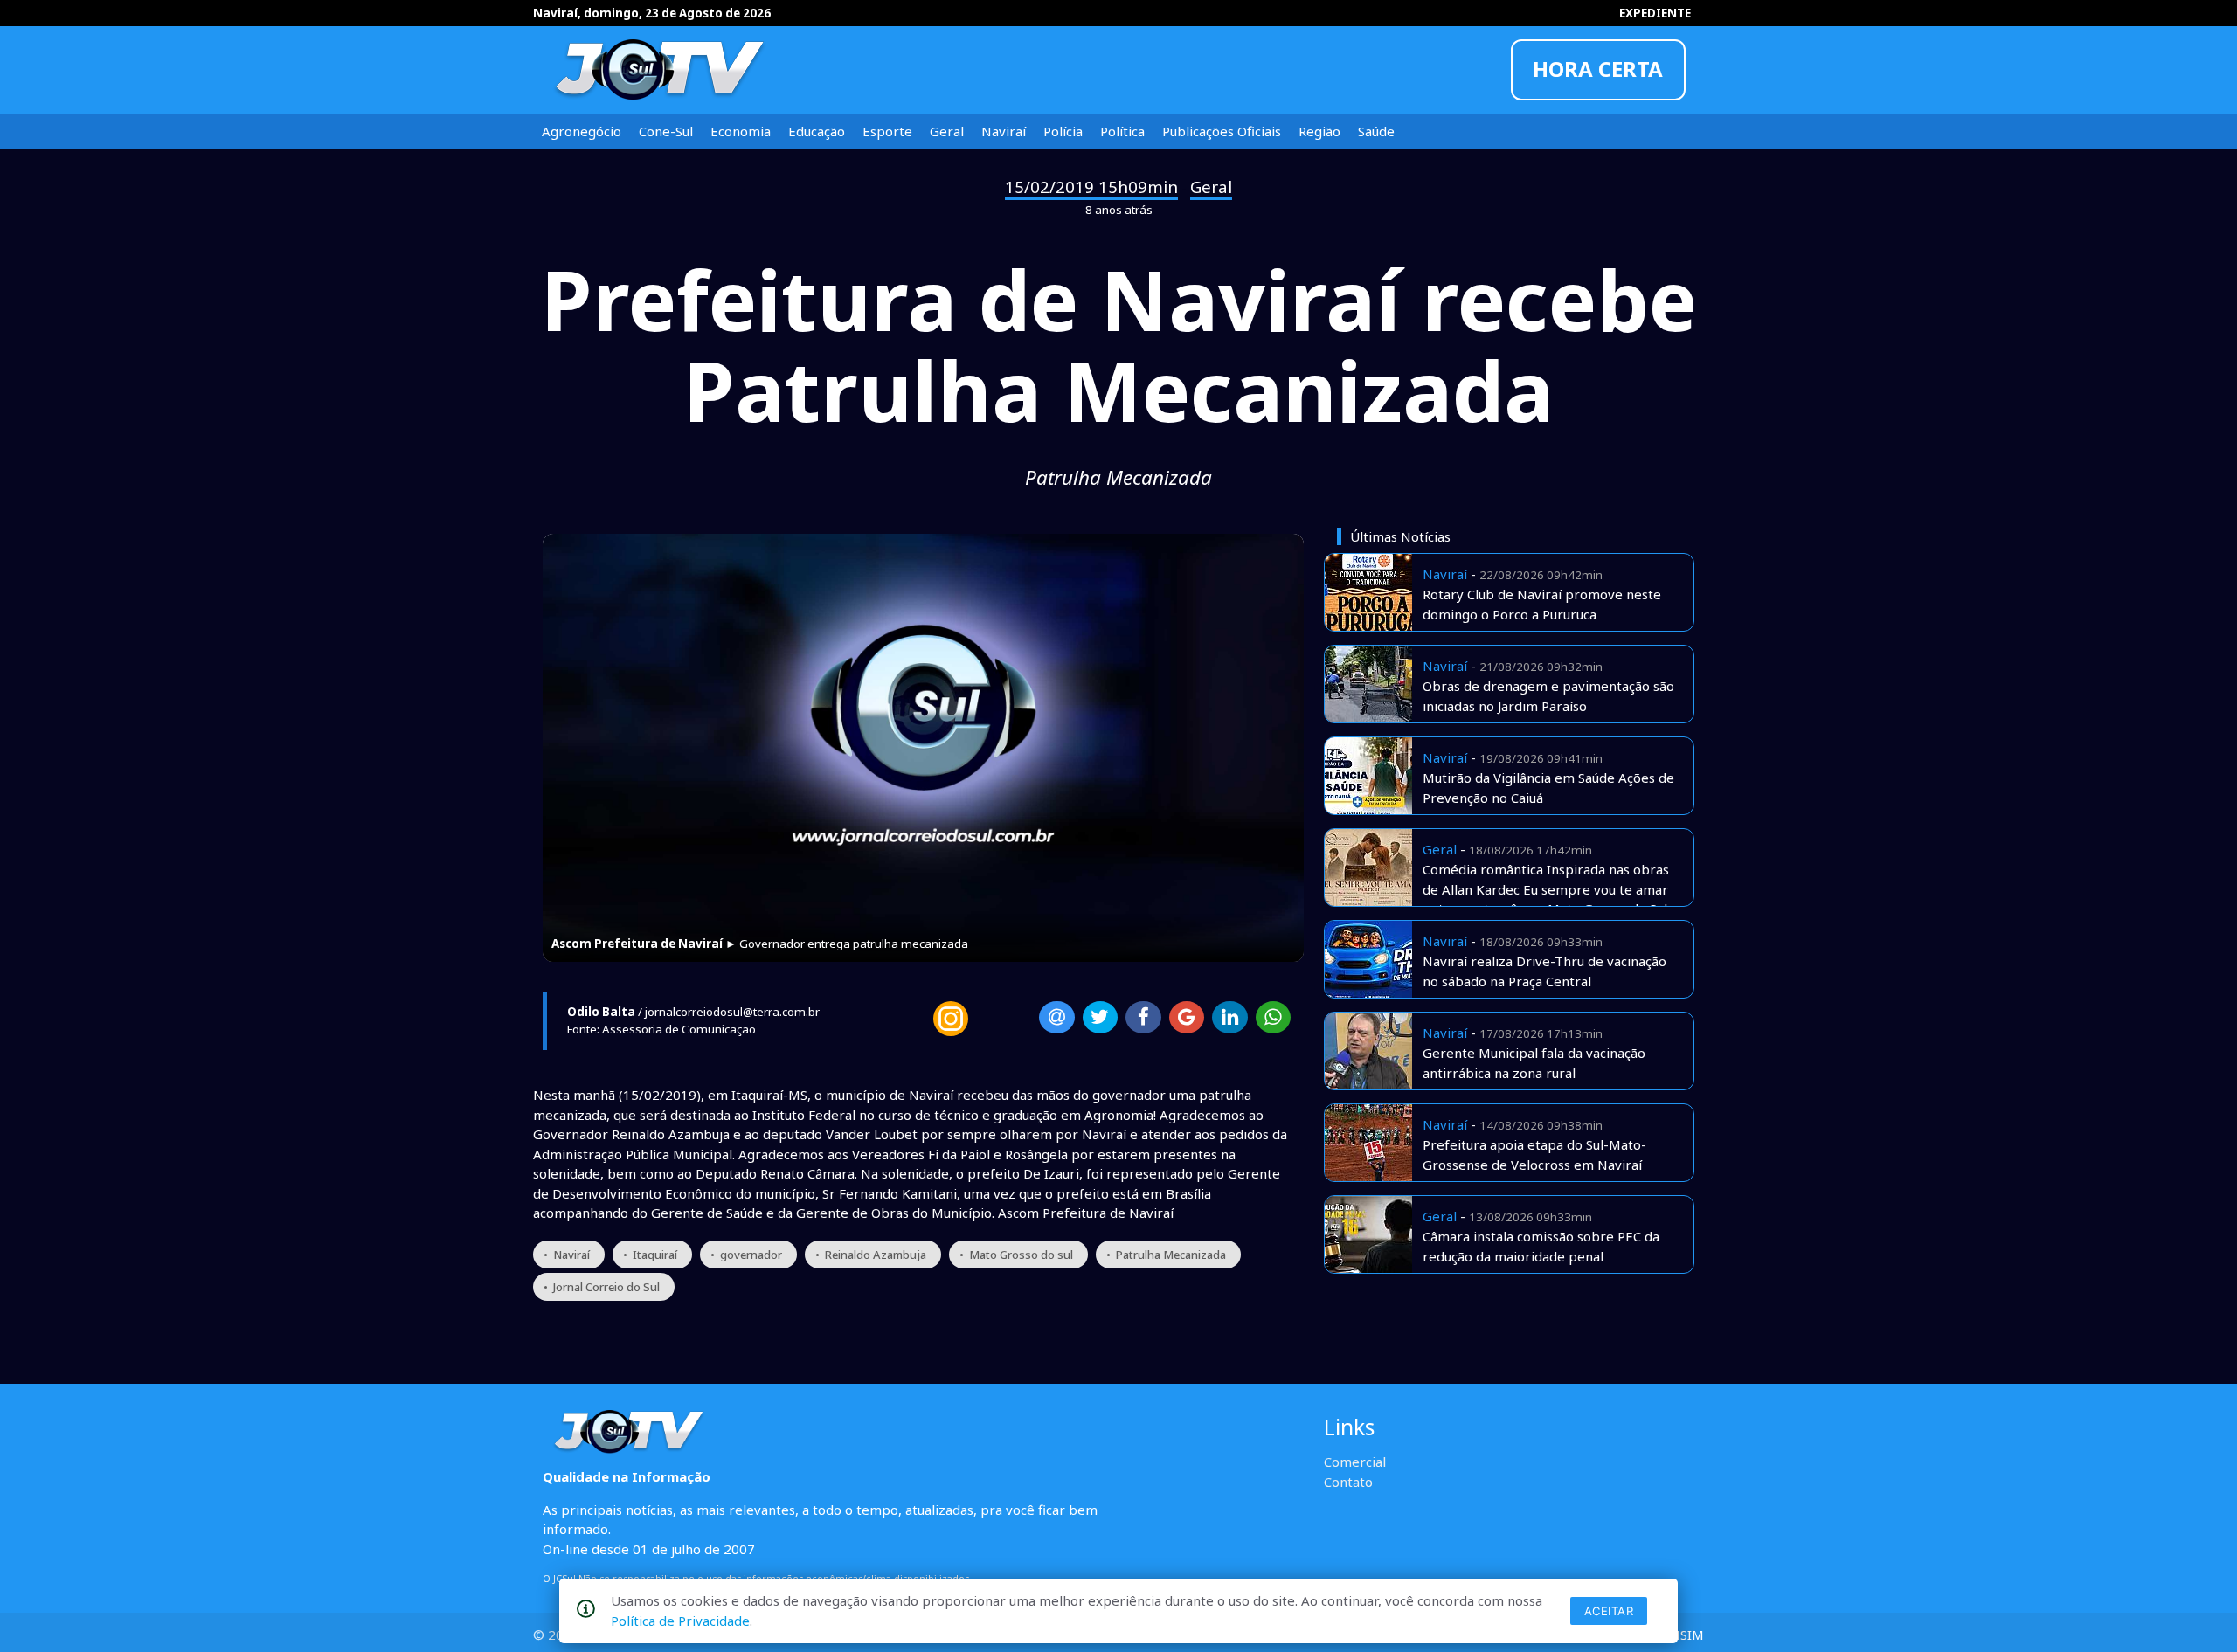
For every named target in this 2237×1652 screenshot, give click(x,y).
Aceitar (1609, 1611)
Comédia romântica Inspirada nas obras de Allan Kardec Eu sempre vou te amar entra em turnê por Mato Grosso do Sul (1546, 889)
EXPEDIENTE (1655, 13)
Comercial (1355, 1462)
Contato (1348, 1482)
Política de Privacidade (680, 1621)
